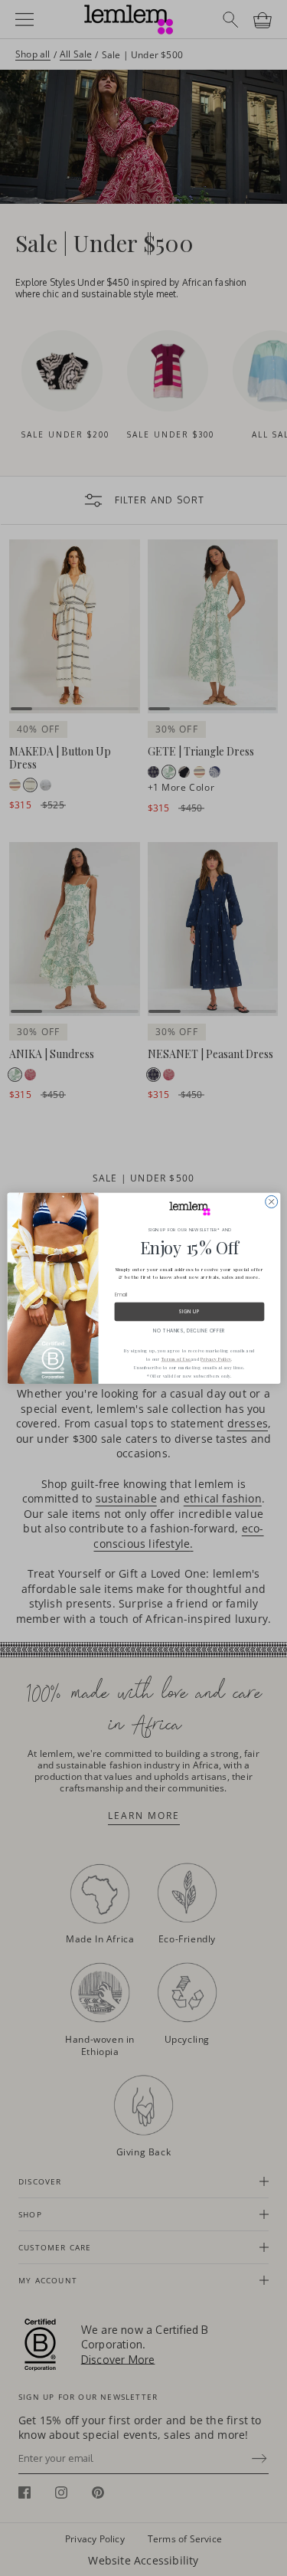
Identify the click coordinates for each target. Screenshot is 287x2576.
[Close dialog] (271, 1201)
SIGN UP (189, 1311)
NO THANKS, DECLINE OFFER (189, 1331)
